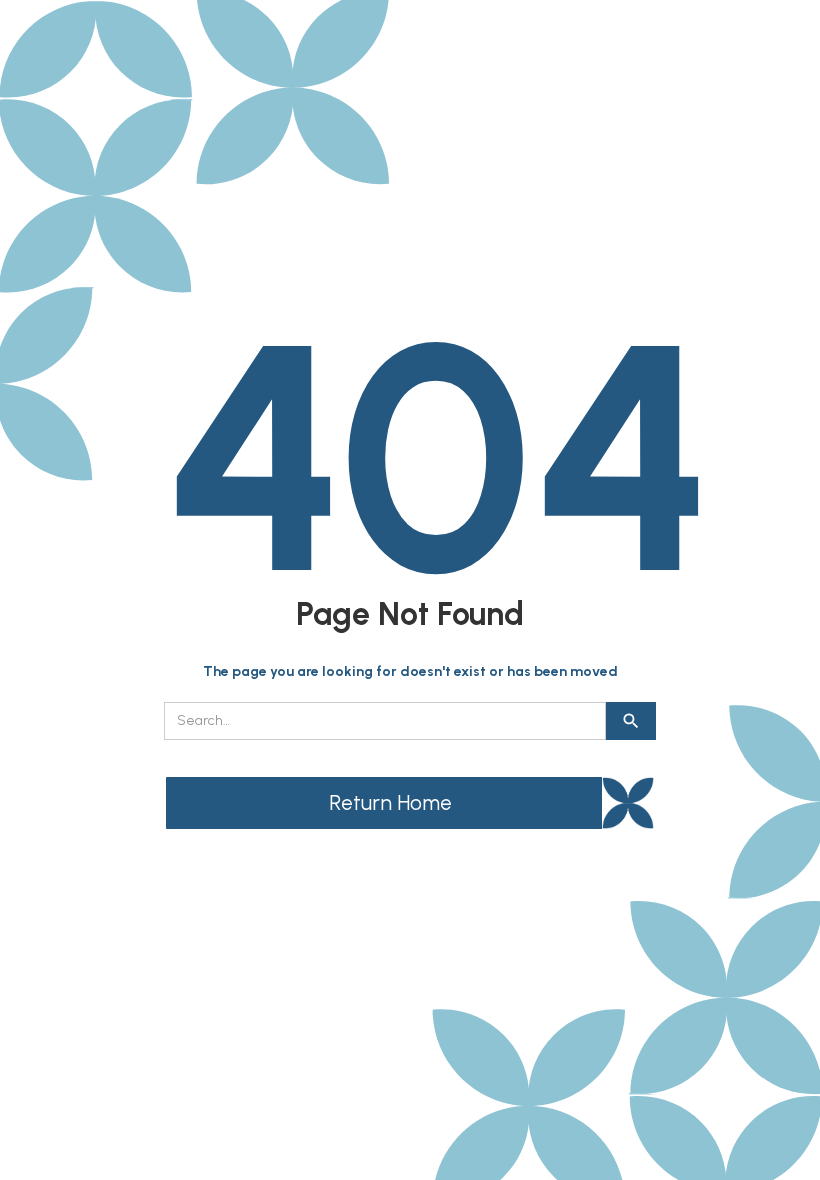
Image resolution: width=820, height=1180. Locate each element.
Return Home (390, 802)
